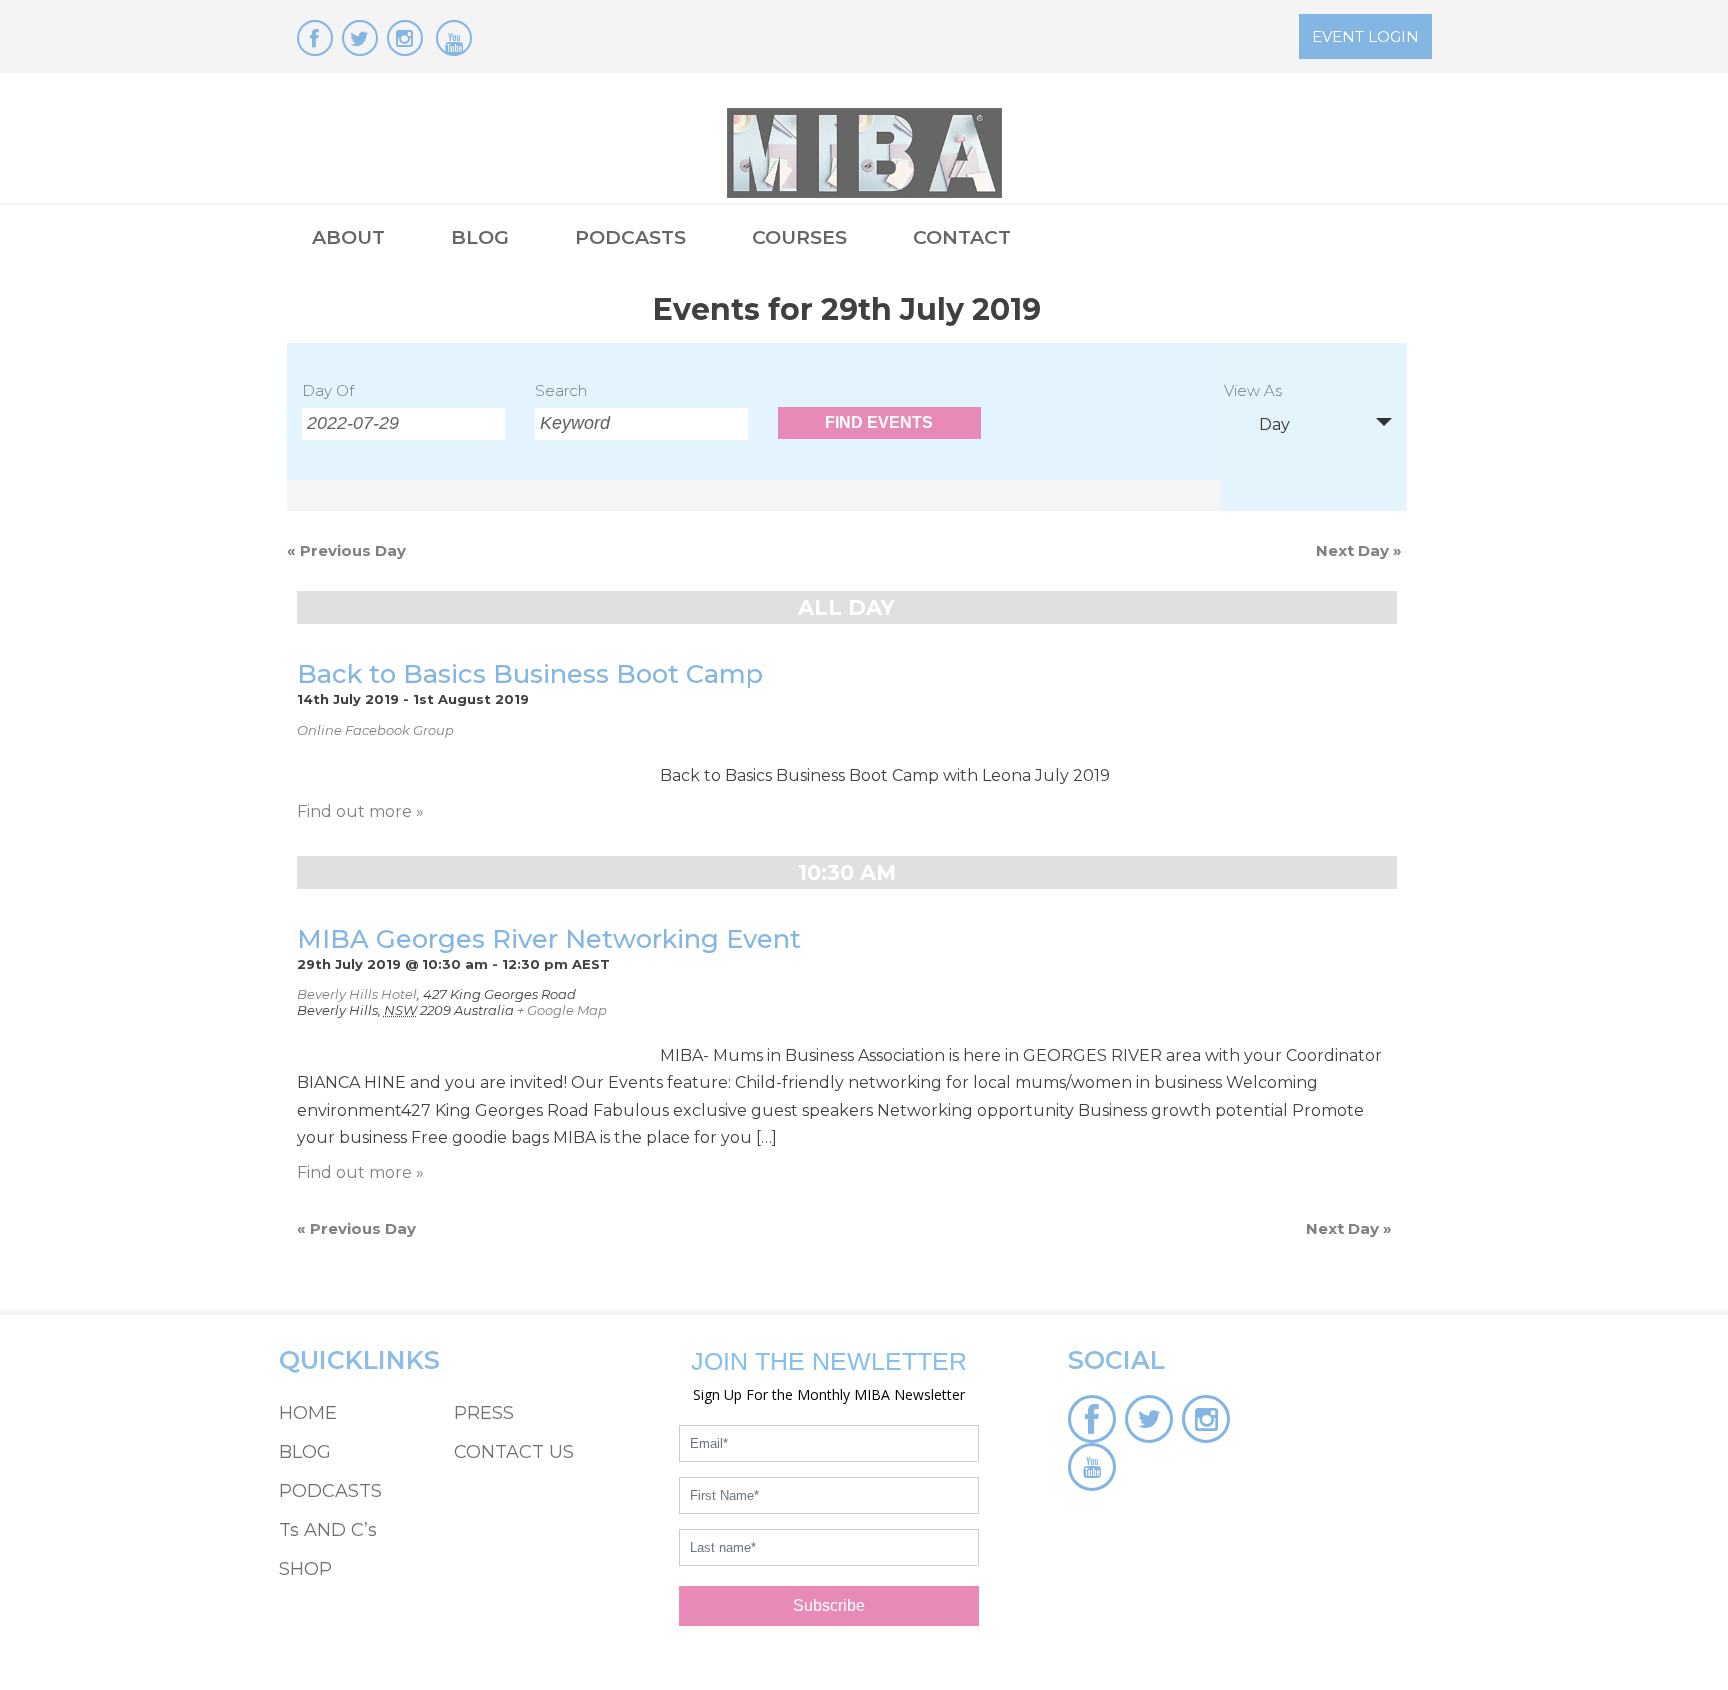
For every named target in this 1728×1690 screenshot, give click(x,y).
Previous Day (346, 550)
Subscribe (829, 1605)
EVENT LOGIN (1365, 36)
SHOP (305, 1569)
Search (561, 390)
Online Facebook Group (375, 730)
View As (1253, 391)
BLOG (480, 237)
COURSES (799, 237)
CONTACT (962, 237)
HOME (308, 1413)
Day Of (328, 390)
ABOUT (348, 237)
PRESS (484, 1413)
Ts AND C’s (328, 1530)
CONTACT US (514, 1452)
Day (1274, 424)
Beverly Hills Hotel (357, 994)
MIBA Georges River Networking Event (549, 938)
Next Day (1359, 550)
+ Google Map (562, 1010)
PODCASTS (630, 237)
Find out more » (360, 811)
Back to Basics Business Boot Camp (530, 673)
